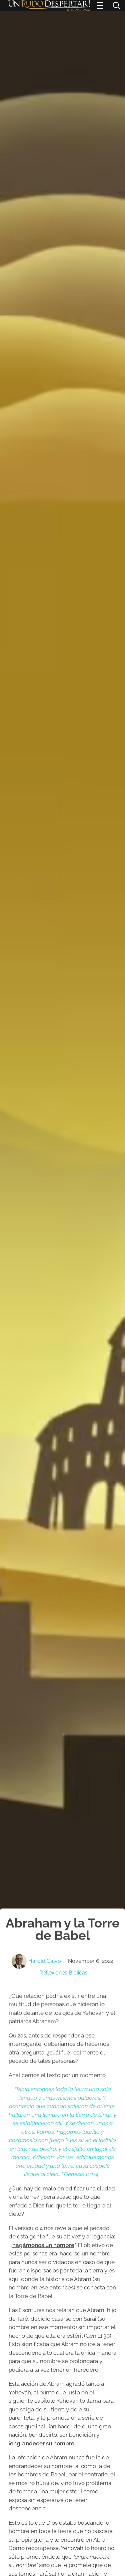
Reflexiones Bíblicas (63, 1973)
